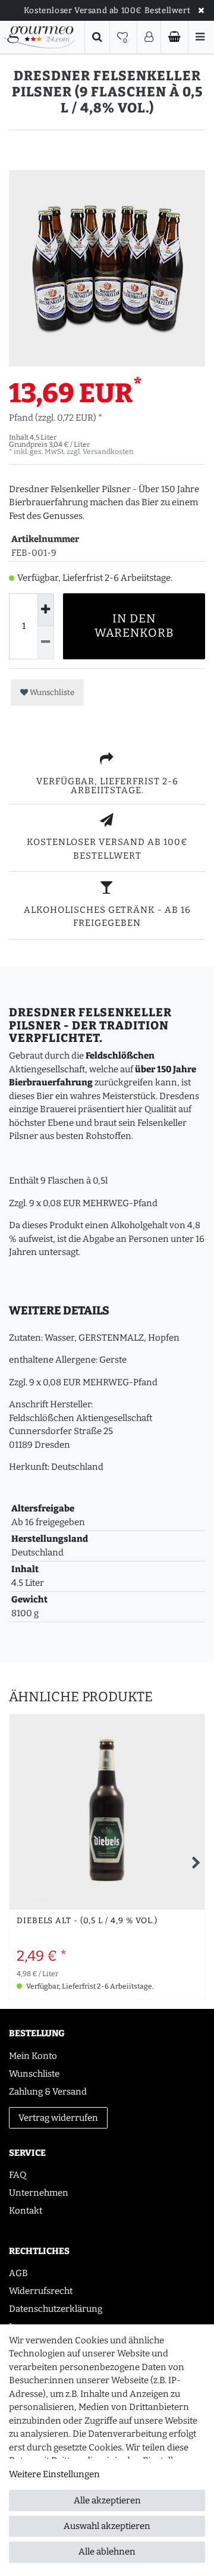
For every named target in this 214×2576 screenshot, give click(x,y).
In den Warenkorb (134, 626)
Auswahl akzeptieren (107, 2526)
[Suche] (97, 37)
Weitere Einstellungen (54, 2474)
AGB (18, 2273)
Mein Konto (33, 2056)
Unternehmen (39, 2193)
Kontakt (26, 2211)
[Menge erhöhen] (46, 610)
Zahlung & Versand (48, 2092)
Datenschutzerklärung (56, 2309)
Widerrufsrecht (41, 2291)
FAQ (18, 2175)
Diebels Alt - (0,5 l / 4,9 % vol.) (87, 1921)
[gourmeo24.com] (39, 37)
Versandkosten (108, 452)
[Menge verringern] (46, 642)
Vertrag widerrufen (58, 2118)
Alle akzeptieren (107, 2500)
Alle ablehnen (107, 2552)
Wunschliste (51, 692)
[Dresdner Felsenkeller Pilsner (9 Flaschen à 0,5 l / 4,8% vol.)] (107, 268)
